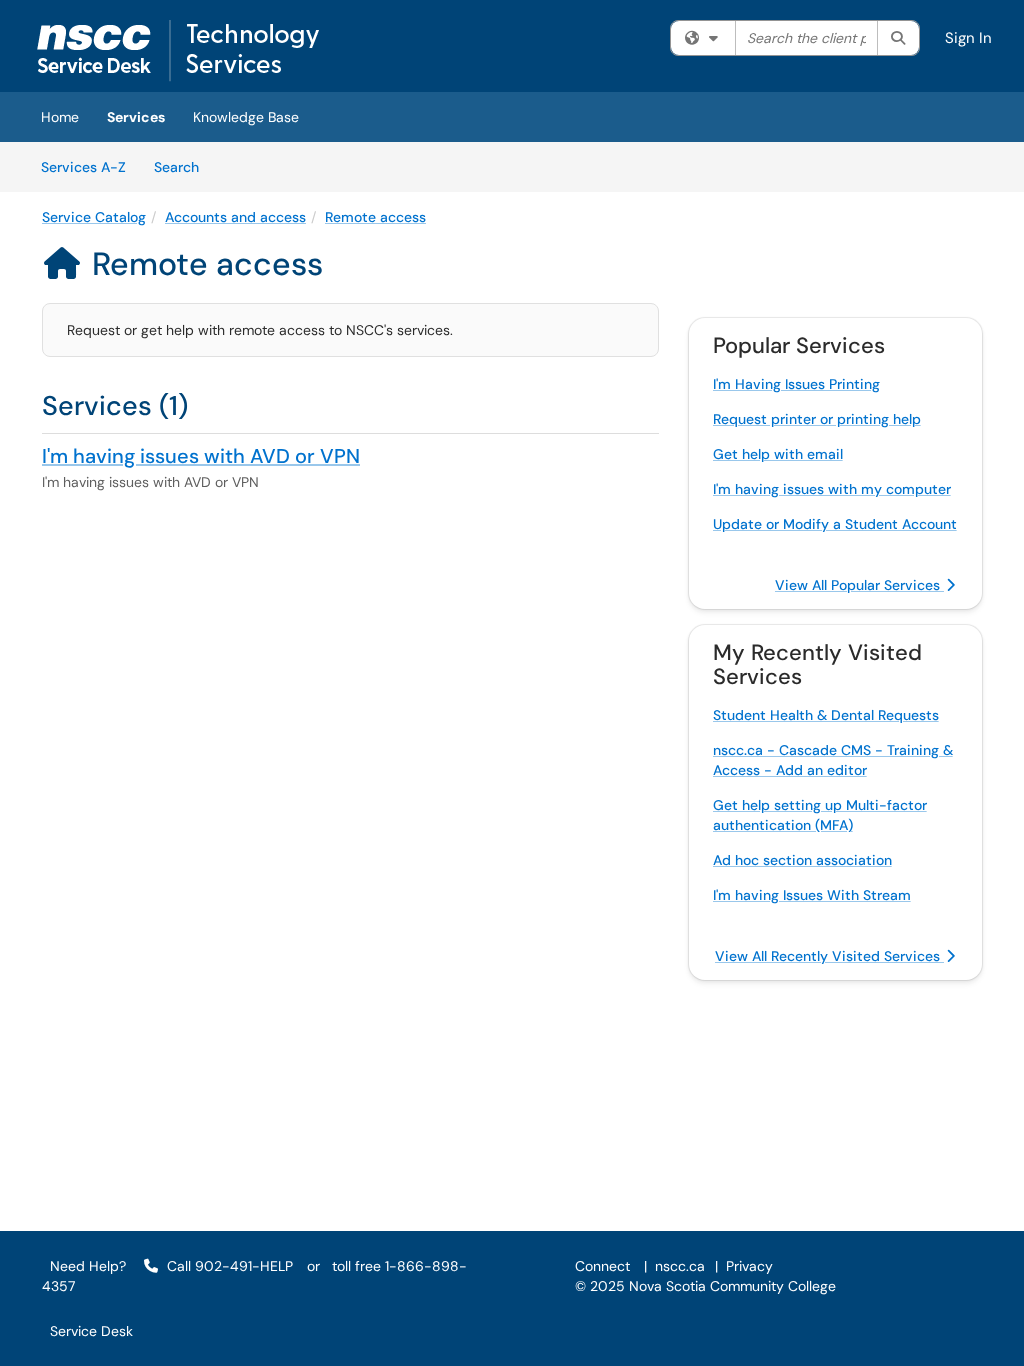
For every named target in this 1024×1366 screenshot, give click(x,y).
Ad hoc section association (802, 860)
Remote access (375, 217)
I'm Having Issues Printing (796, 384)
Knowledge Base (246, 117)
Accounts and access (235, 217)
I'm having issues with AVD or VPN (201, 456)
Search (183, 166)
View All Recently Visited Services (829, 956)
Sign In (968, 38)
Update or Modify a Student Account (835, 524)
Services (136, 117)
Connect (602, 1266)
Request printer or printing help (817, 419)
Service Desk (91, 1331)
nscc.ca (680, 1266)
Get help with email (778, 454)
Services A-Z (83, 167)
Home (60, 117)
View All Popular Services (859, 585)
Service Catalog (94, 217)
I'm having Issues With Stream (812, 895)
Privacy (749, 1266)
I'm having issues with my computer (832, 489)
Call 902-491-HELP (228, 1266)
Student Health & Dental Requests (826, 715)
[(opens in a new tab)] (178, 51)
